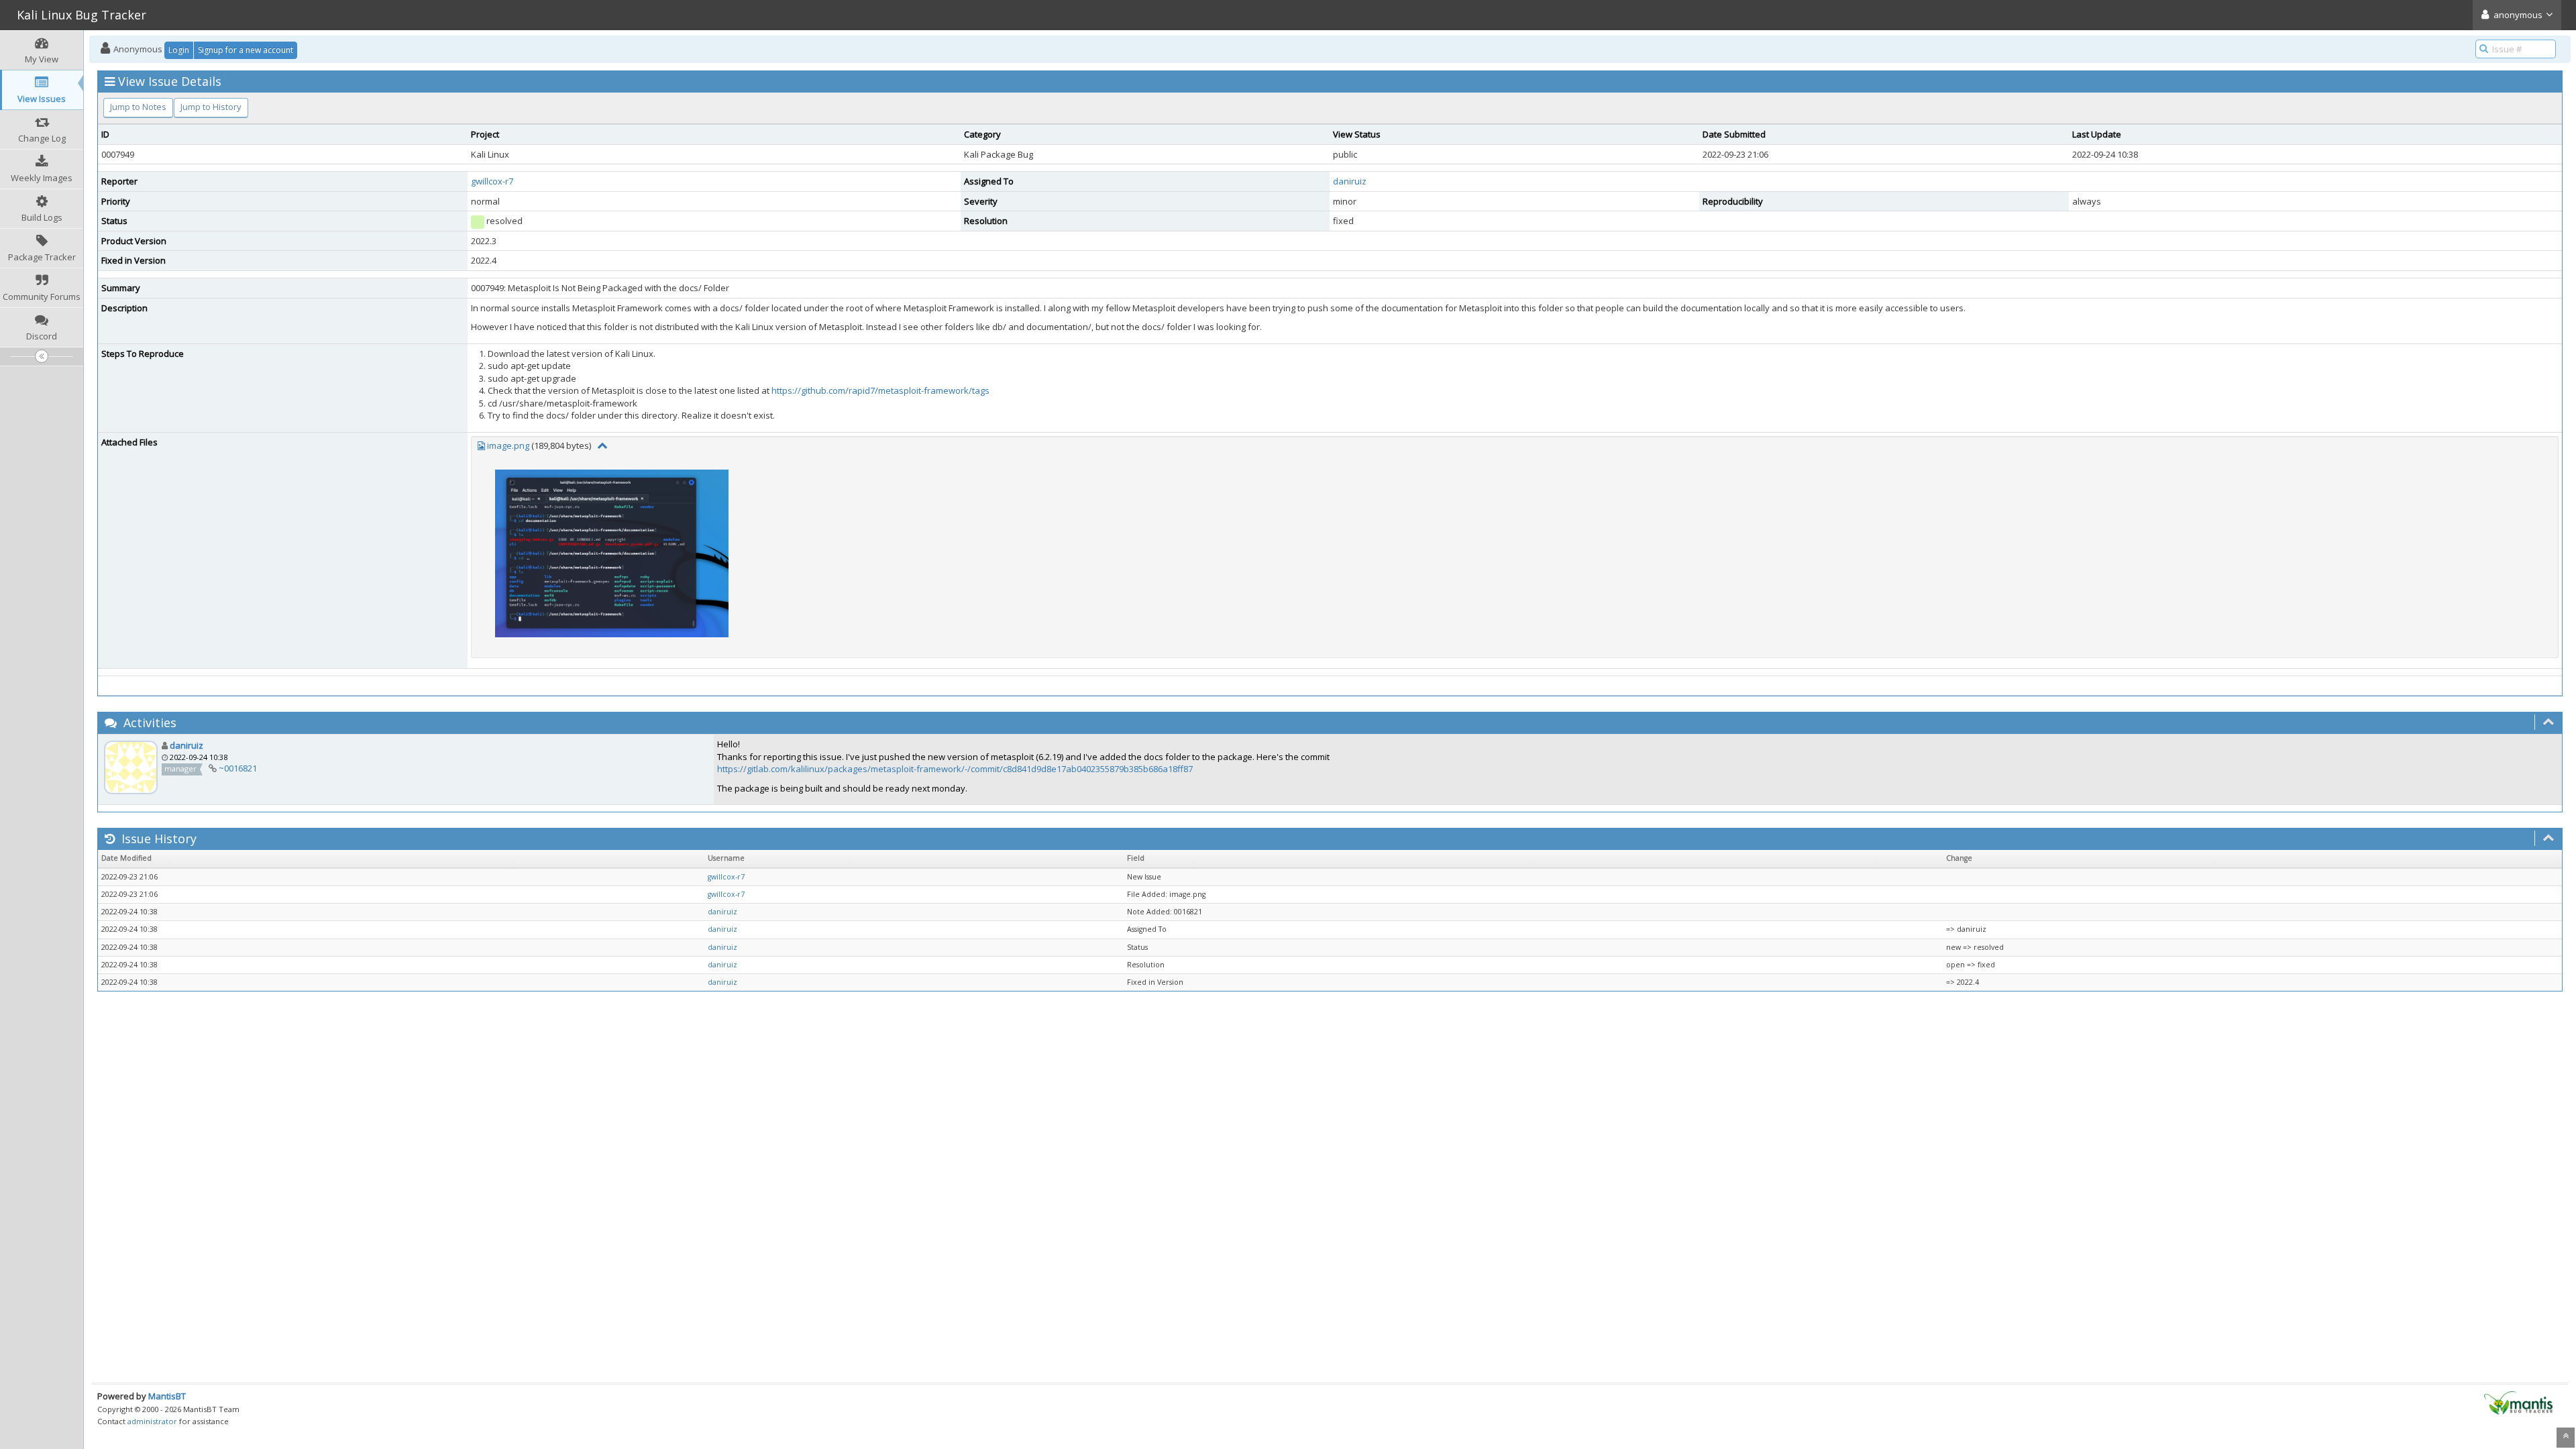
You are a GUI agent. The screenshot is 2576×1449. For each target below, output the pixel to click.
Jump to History (211, 107)
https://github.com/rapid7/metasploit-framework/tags (880, 390)
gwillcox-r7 (492, 181)
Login (179, 50)
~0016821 (238, 768)
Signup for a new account (246, 50)
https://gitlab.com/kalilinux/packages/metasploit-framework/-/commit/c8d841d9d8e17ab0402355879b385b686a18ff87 (955, 769)
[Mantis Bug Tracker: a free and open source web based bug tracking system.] (2518, 1402)
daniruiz (1350, 181)
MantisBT (167, 1396)
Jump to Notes (138, 107)
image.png (508, 445)
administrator (152, 1421)
